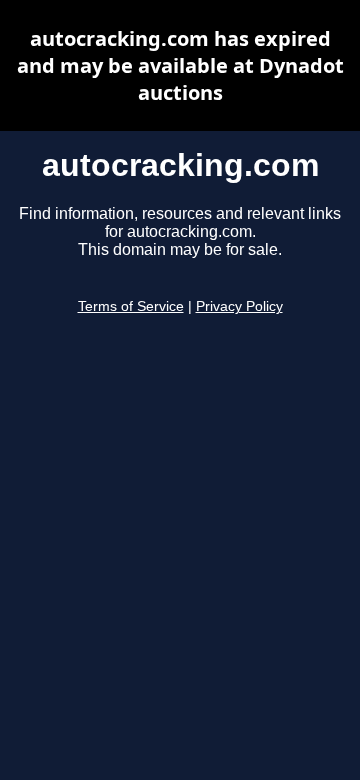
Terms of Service (131, 306)
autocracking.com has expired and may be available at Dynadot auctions (180, 65)
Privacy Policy (239, 306)
